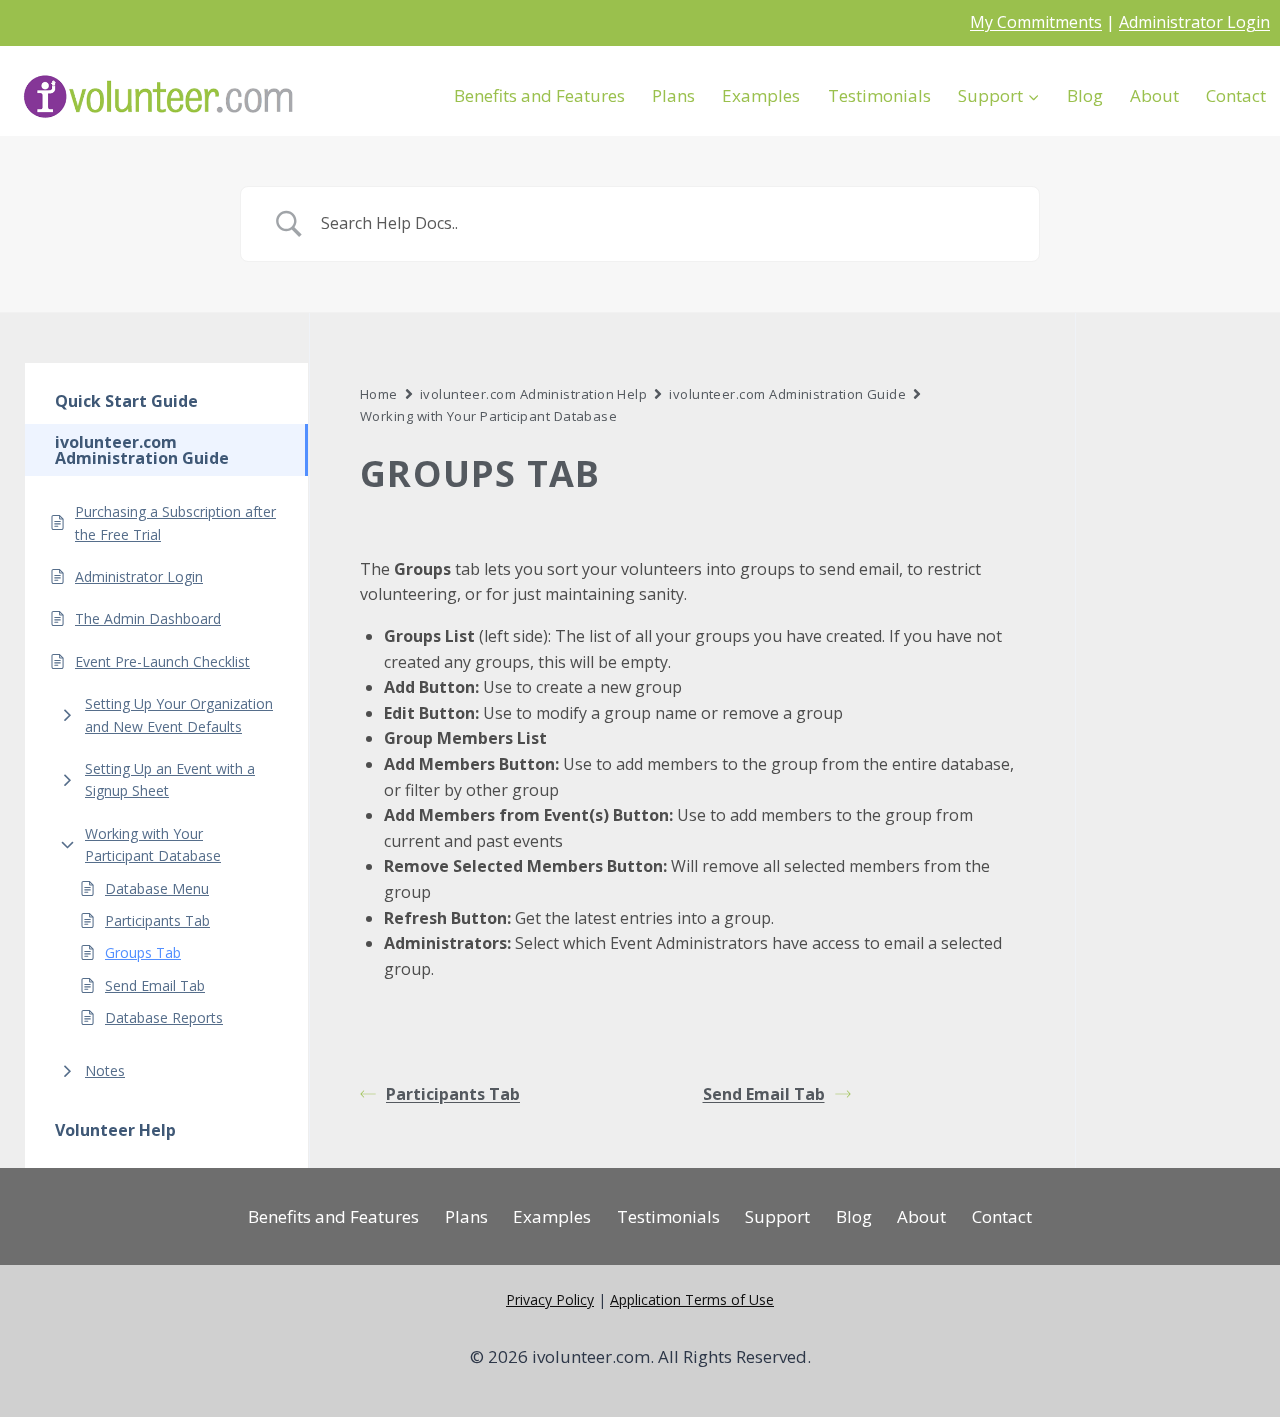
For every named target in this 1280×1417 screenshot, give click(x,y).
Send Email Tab (155, 984)
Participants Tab (157, 919)
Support (777, 1216)
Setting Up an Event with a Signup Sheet (170, 778)
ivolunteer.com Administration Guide (787, 394)
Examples (761, 95)
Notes (105, 1069)
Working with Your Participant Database (153, 843)
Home (379, 394)
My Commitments (1036, 22)
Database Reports (164, 1016)
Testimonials (879, 95)
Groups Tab (143, 952)
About (1154, 95)
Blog (1085, 95)
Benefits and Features (539, 95)
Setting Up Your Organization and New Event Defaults (179, 714)
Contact (1236, 95)
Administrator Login (1194, 22)
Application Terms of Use (692, 1299)
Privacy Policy (550, 1299)
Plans (673, 95)
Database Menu (157, 887)
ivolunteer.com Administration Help (533, 394)
